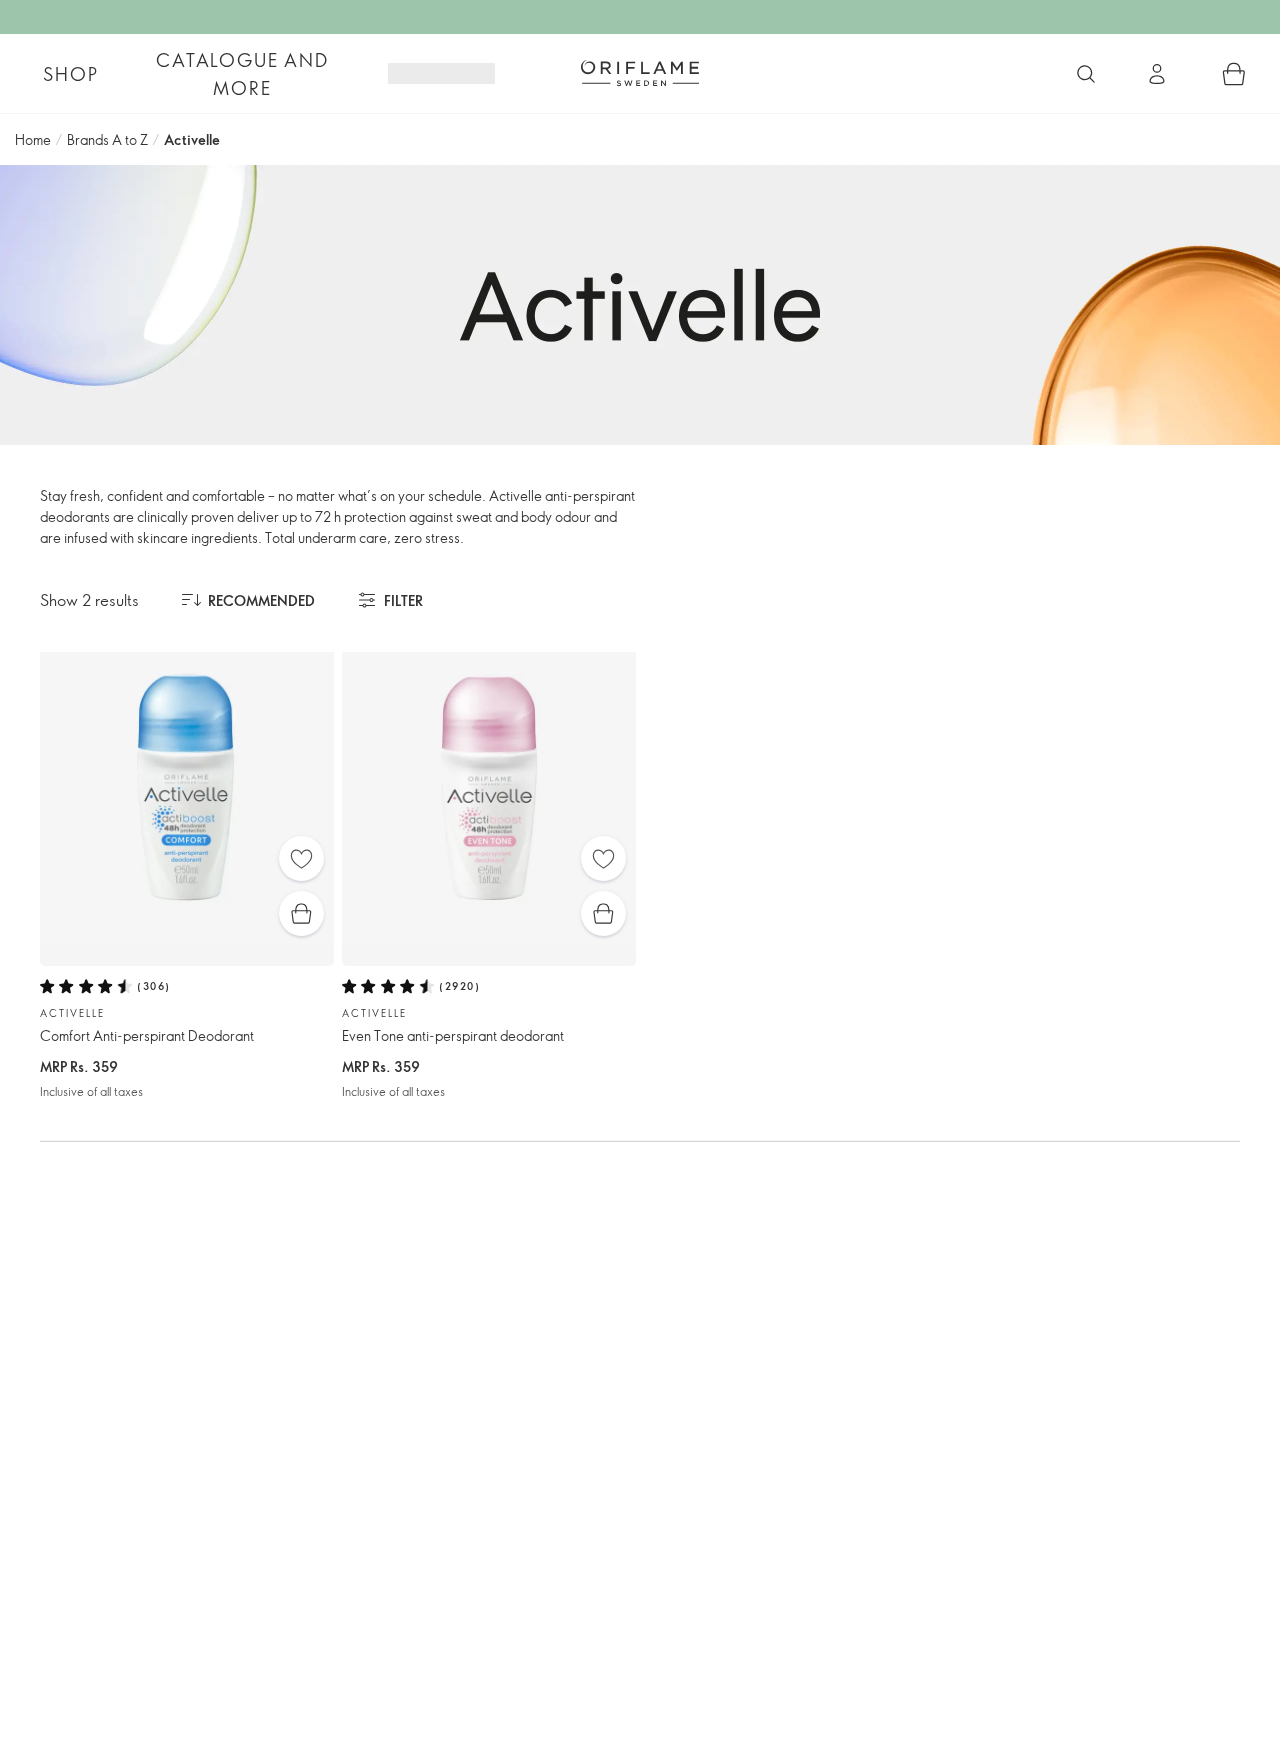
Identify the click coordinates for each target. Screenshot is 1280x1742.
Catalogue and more (242, 74)
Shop (70, 74)
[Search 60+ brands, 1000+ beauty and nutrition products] (1086, 74)
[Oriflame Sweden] (640, 73)
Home (33, 139)
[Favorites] (301, 858)
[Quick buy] (301, 913)
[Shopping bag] (1234, 74)
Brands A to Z (107, 139)
